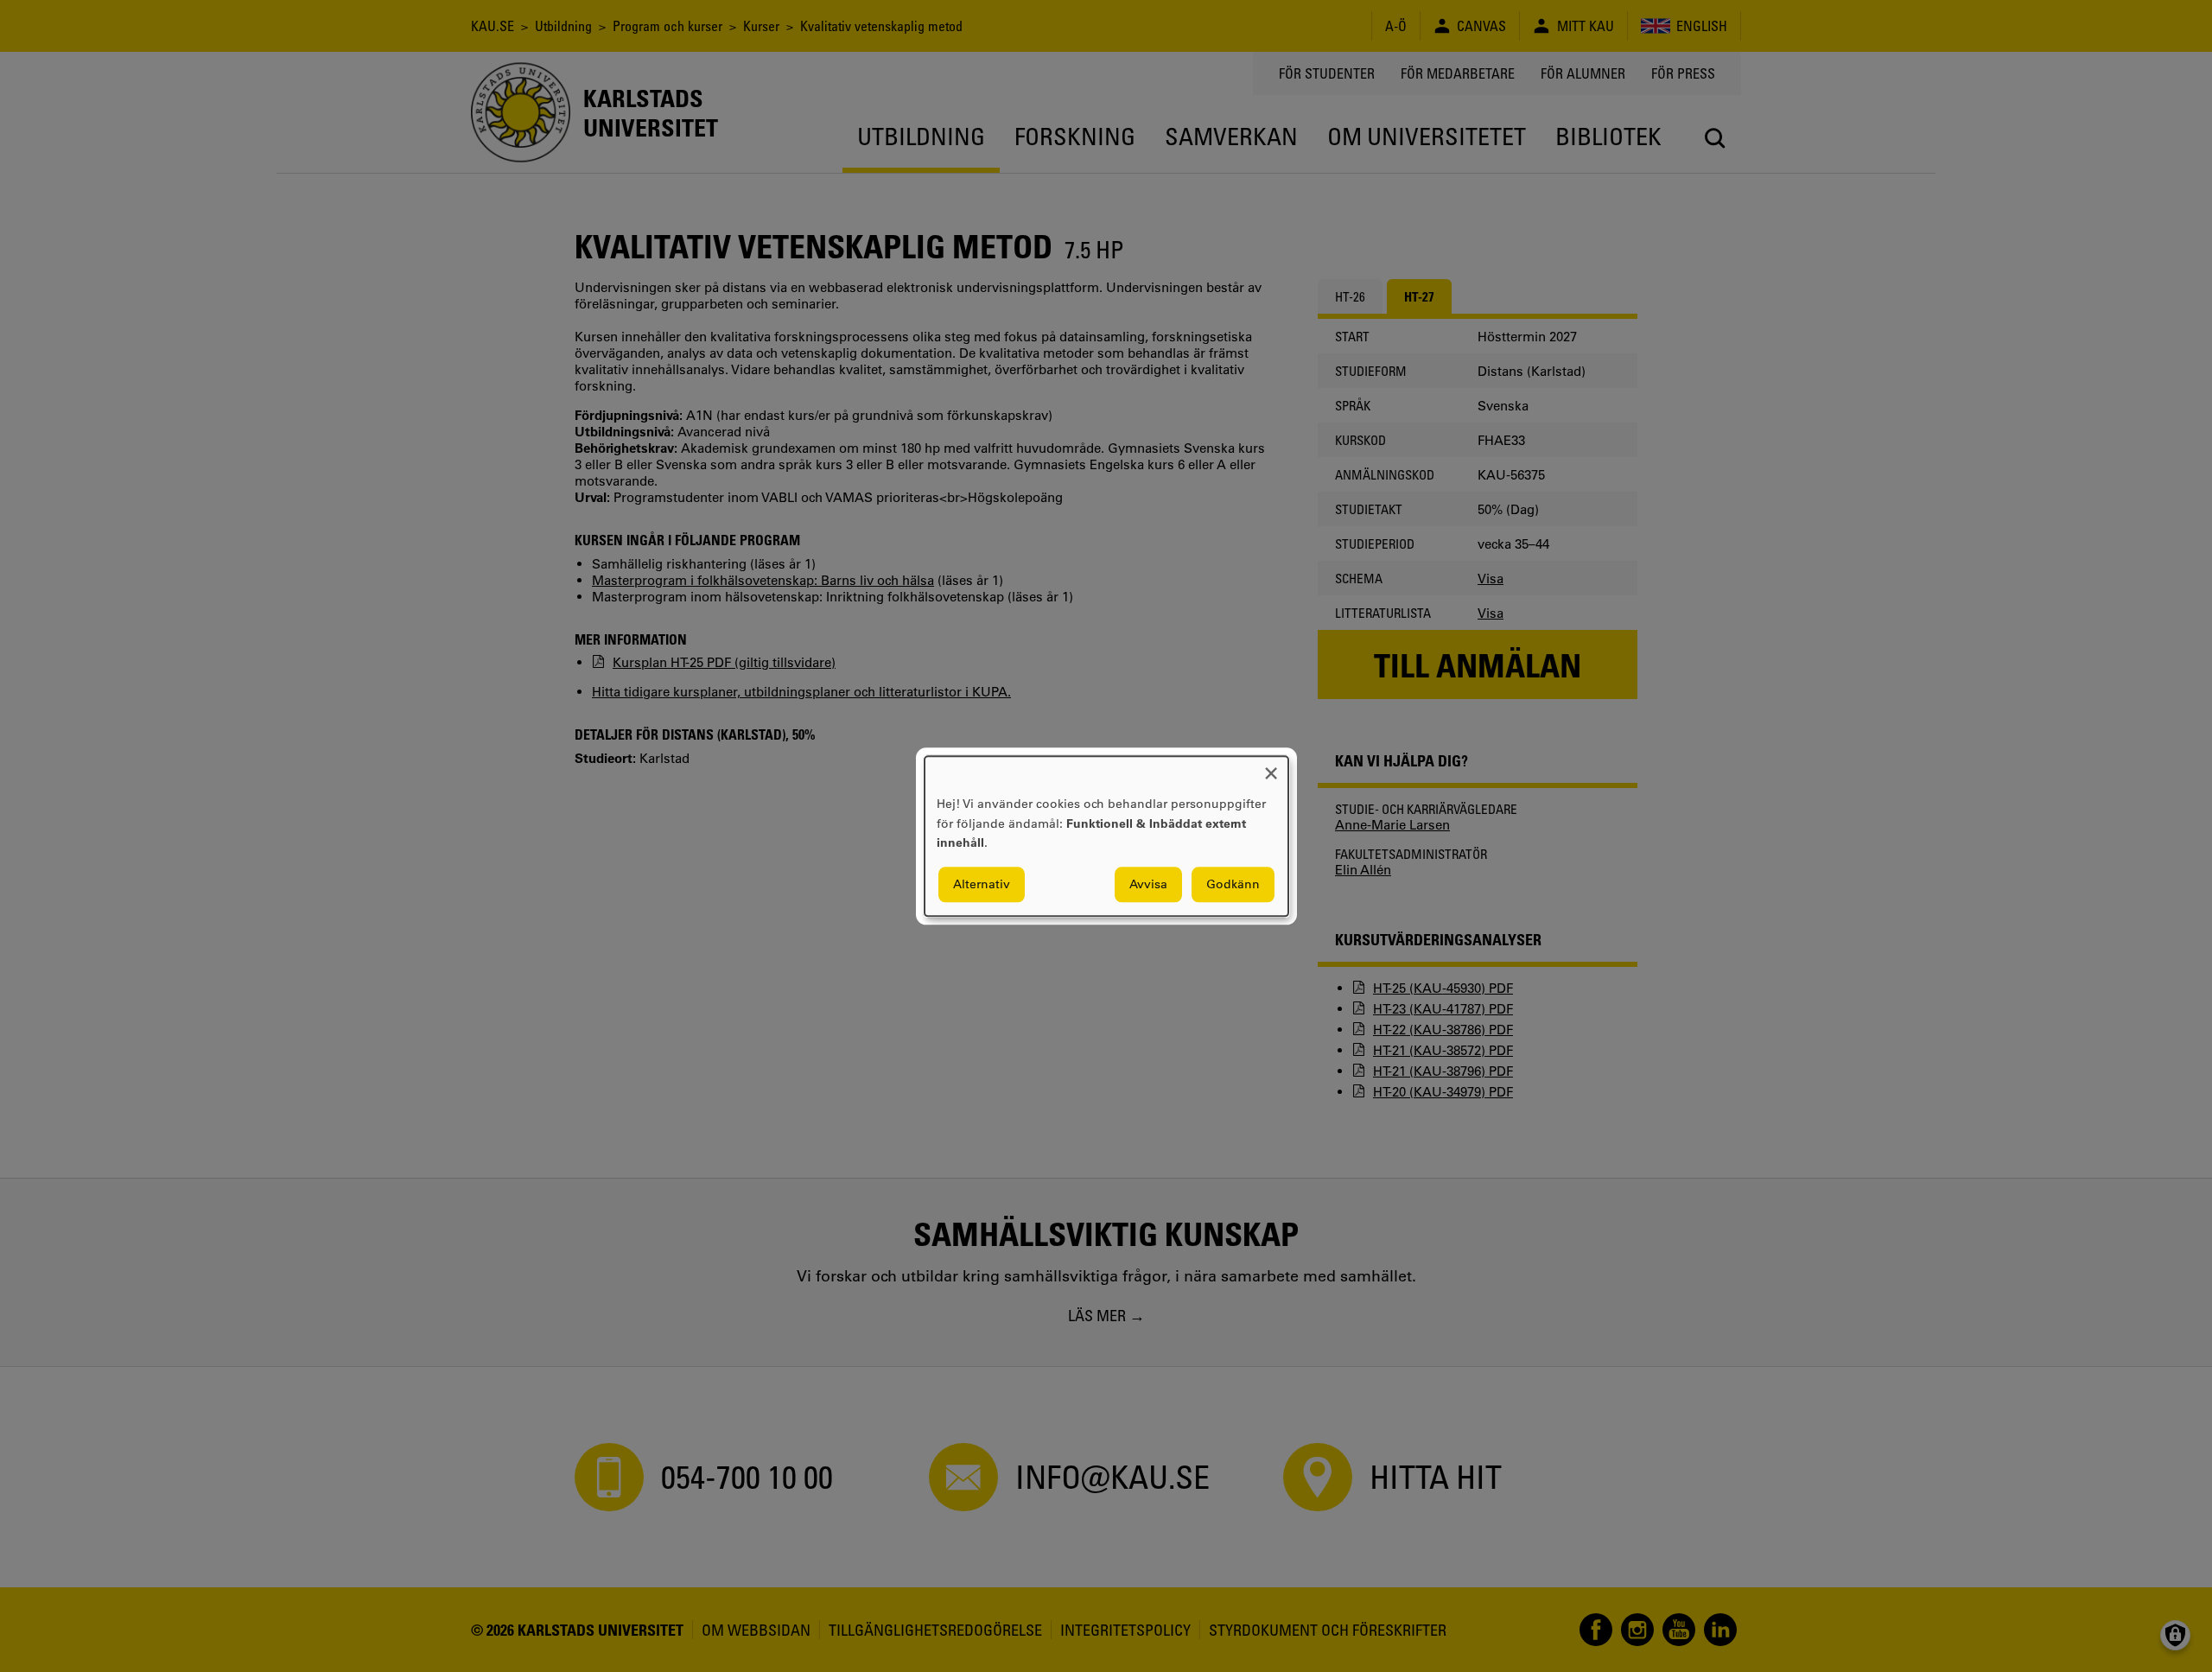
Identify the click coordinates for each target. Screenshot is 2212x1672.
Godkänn (1233, 884)
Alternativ (982, 884)
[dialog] (1106, 836)
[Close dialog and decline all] (1271, 767)
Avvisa (1148, 884)
